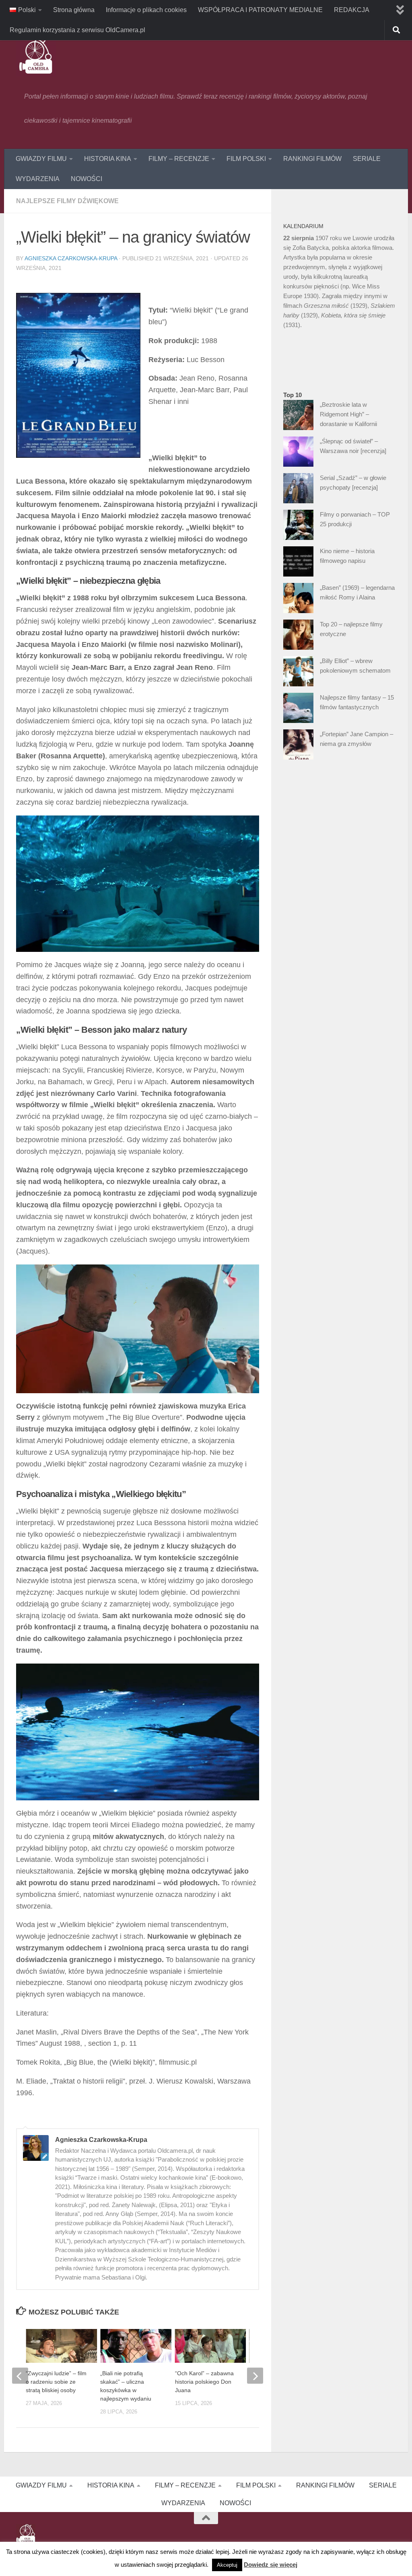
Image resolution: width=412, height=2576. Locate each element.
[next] (255, 2376)
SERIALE (367, 159)
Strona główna (74, 10)
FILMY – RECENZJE (179, 159)
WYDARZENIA (38, 179)
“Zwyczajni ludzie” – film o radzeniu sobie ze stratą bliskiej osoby (56, 2382)
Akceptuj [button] (227, 2565)
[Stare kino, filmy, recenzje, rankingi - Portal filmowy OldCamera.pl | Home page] (36, 56)
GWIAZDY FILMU (41, 159)
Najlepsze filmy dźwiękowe (67, 201)
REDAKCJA (352, 10)
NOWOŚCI (87, 179)
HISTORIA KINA (108, 159)
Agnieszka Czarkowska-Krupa (71, 258)
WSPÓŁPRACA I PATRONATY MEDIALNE (260, 10)
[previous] (20, 2376)
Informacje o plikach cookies (146, 10)
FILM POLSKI (246, 159)
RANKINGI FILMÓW (312, 159)
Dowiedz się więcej (271, 2565)
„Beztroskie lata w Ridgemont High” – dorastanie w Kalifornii (348, 414)
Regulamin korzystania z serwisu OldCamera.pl (77, 30)
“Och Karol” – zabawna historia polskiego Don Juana (204, 2382)
